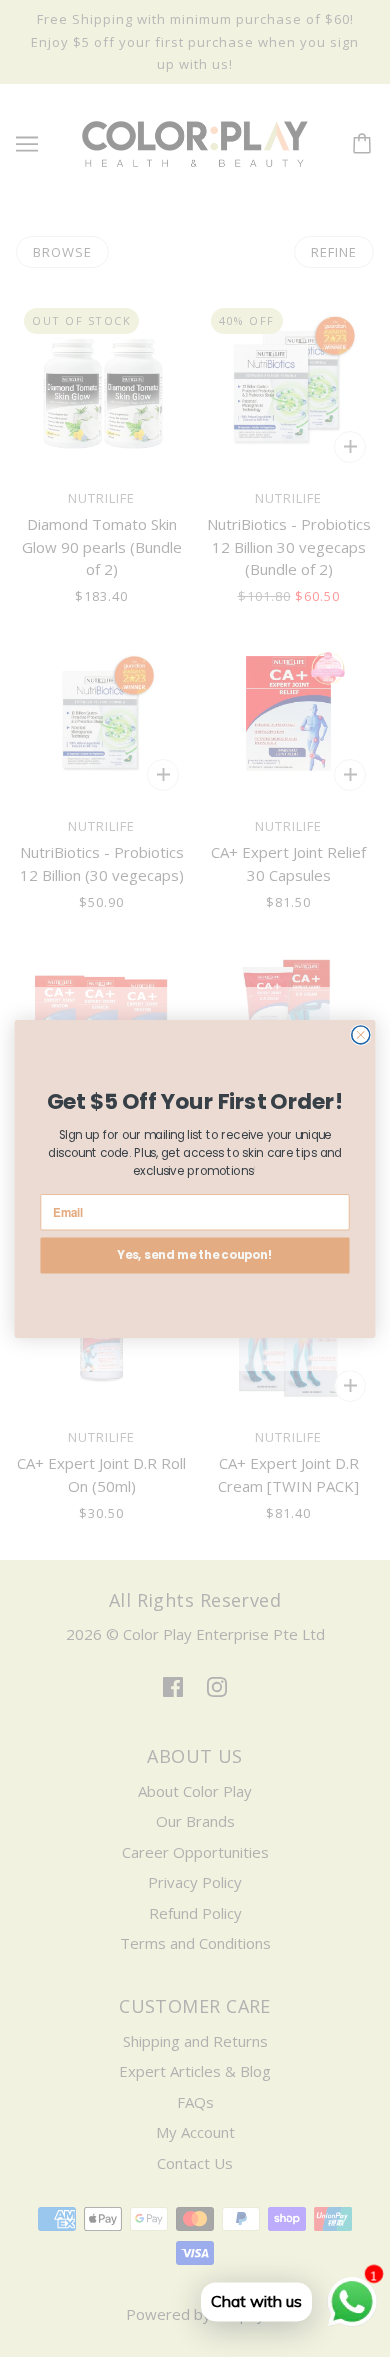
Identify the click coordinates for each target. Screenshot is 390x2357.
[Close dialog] (361, 1034)
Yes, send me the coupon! (195, 1254)
